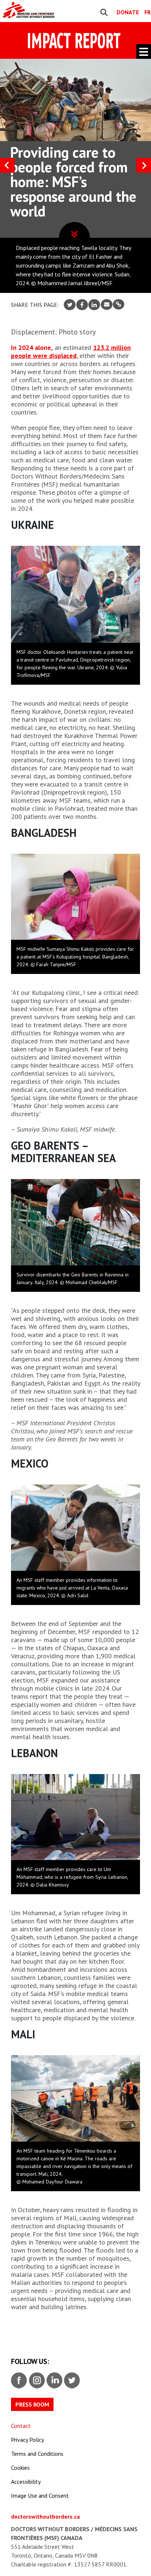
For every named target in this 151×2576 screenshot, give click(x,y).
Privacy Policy (27, 2440)
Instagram (36, 2380)
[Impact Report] (36, 10)
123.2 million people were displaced (71, 352)
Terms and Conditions (37, 2454)
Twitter (71, 2380)
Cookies (20, 2468)
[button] (144, 165)
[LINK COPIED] (119, 304)
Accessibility (26, 2482)
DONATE (128, 12)
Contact (21, 2426)
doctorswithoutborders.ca (45, 2516)
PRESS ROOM (32, 2404)
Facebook (19, 2380)
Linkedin (54, 2380)
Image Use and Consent (40, 2496)
